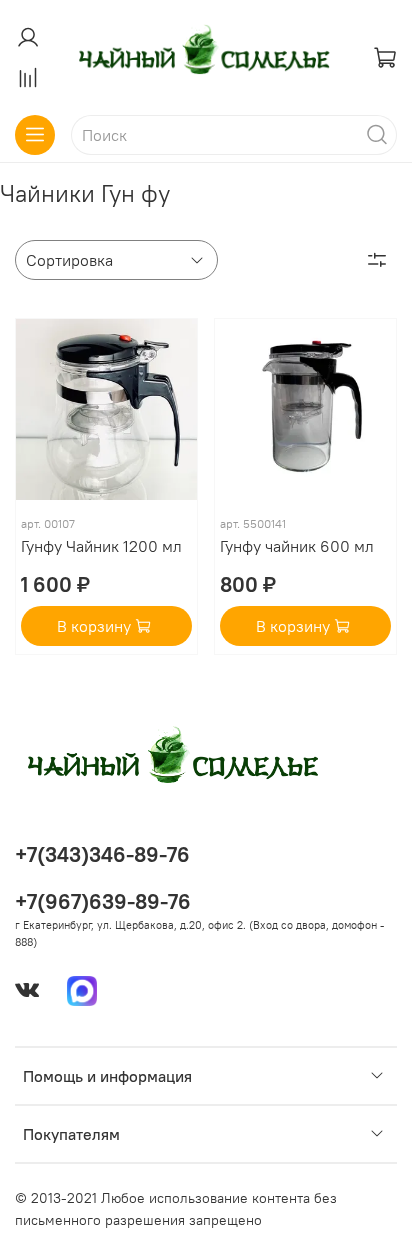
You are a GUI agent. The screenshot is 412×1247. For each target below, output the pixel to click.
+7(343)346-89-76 (102, 854)
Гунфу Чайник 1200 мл (101, 546)
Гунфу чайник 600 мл (297, 546)
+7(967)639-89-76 (103, 901)
